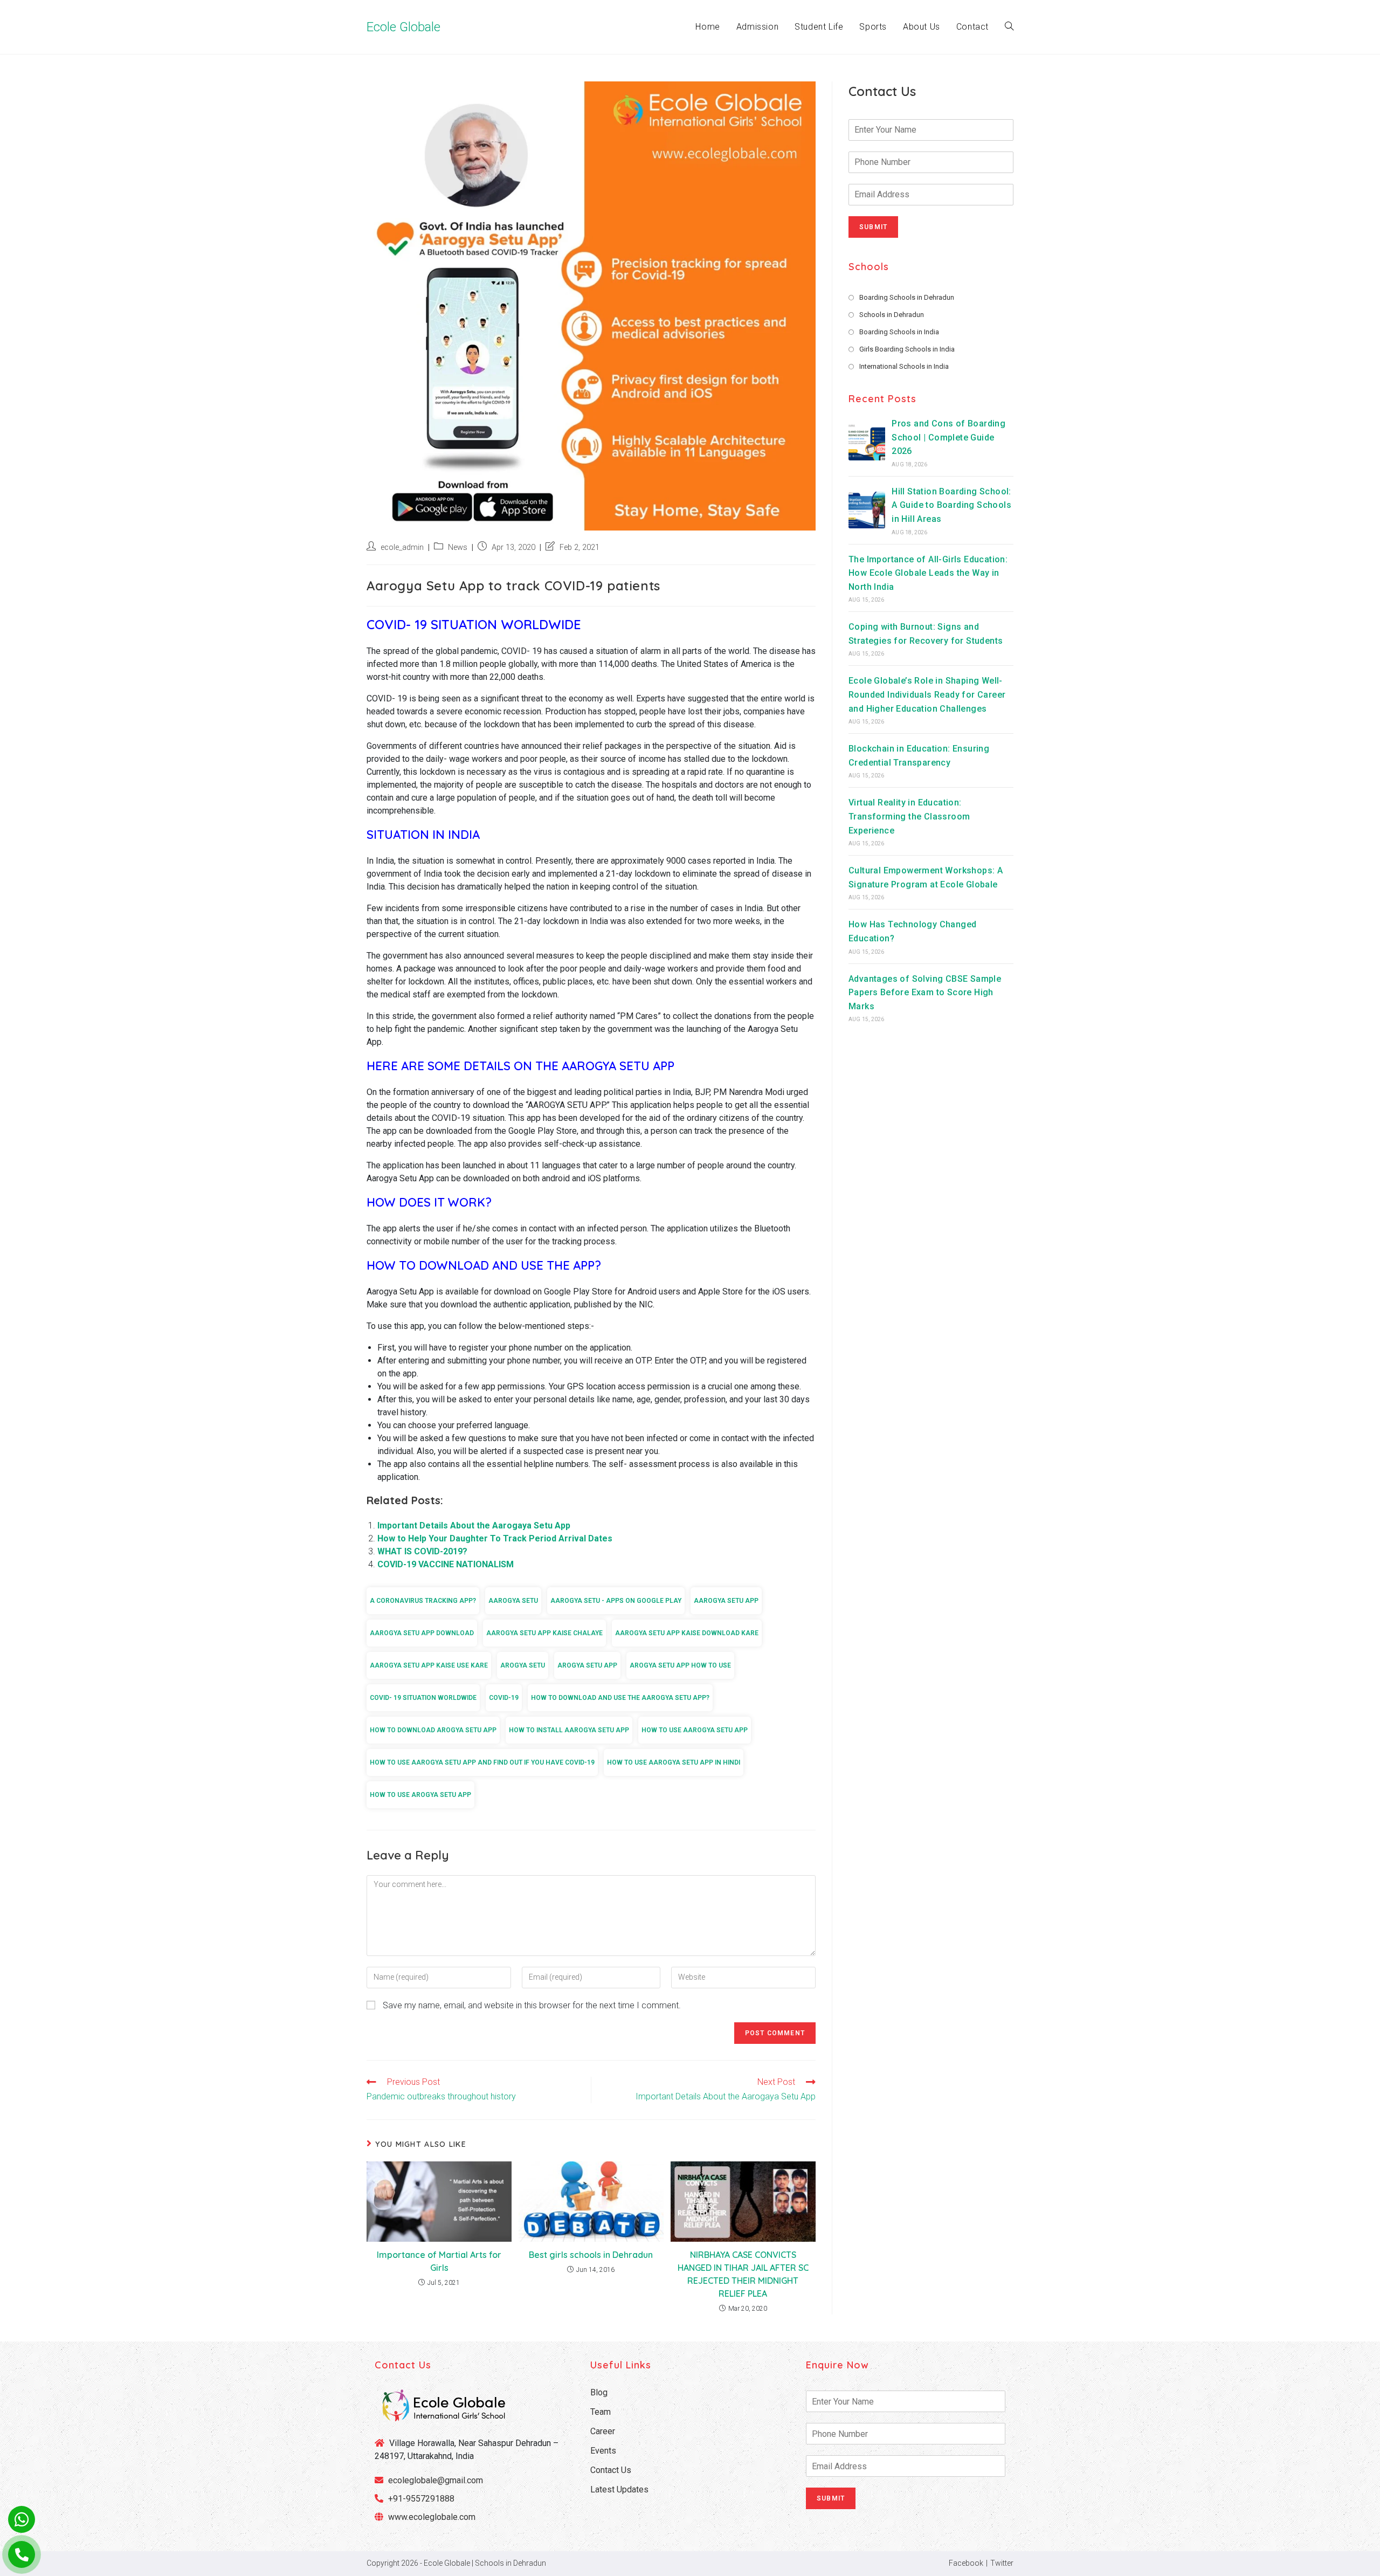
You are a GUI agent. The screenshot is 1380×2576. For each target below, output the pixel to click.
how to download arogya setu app (433, 1730)
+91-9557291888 (421, 2499)
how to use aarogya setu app (695, 1730)
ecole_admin (402, 547)
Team (601, 2412)
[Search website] (1009, 27)
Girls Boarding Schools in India (907, 349)
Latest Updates (619, 2489)
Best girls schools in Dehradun (591, 2255)
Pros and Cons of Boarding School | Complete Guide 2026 (948, 437)
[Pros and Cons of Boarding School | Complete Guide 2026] (867, 442)
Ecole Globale (403, 27)
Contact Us (611, 2470)
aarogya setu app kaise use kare (429, 1665)
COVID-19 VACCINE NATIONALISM (446, 1564)
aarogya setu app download (422, 1633)
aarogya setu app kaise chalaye (544, 1633)
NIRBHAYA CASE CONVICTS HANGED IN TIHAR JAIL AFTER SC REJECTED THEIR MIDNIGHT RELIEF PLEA (743, 2274)
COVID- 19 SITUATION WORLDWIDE (423, 1698)
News (458, 547)
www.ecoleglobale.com (432, 2517)
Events (603, 2451)
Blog (599, 2392)
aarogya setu (513, 1601)
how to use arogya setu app (420, 1795)
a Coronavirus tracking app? (423, 1601)
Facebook (966, 2563)
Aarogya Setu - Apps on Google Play (616, 1601)
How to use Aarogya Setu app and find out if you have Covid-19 (482, 1762)
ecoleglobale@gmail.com (434, 2480)
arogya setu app (587, 1665)
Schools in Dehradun (892, 315)
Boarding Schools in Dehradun (907, 297)
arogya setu (523, 1665)
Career (603, 2431)
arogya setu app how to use (680, 1665)
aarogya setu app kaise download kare (687, 1633)
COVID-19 (504, 1698)
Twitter (1002, 2563)
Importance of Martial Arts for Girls (439, 2261)
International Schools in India (904, 366)
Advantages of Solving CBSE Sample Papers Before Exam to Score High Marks (925, 993)
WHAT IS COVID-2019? (422, 1551)
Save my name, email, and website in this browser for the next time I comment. (532, 2005)
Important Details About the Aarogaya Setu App (474, 1525)
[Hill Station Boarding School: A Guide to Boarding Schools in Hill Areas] (867, 510)
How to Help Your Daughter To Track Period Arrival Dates (495, 1538)
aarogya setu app (726, 1601)
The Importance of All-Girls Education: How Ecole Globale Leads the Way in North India (928, 573)
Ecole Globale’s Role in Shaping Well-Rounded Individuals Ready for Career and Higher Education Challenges (927, 695)
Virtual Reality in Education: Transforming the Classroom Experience (909, 817)
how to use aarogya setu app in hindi (674, 1762)
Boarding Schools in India (899, 332)
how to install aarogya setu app (569, 1730)
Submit (873, 227)
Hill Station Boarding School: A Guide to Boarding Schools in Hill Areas (951, 505)
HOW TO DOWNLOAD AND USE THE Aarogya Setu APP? (620, 1698)
